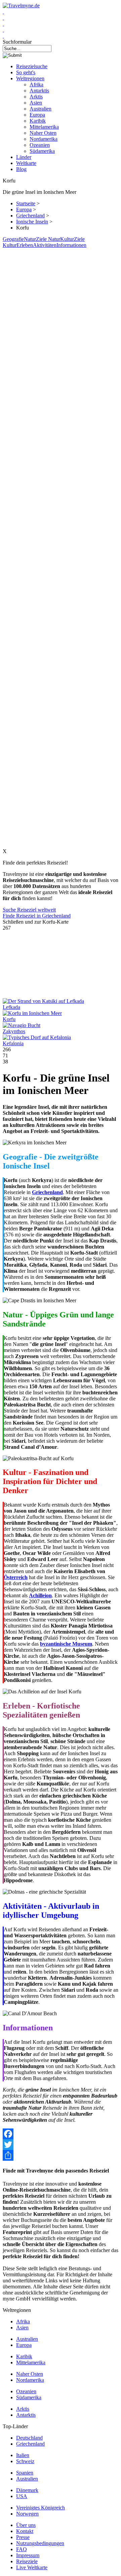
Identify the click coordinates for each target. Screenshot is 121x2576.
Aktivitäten (45, 245)
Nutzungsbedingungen (40, 2543)
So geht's (26, 72)
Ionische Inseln (32, 222)
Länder (24, 157)
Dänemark (27, 2490)
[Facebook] (61, 2134)
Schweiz (25, 2461)
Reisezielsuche (32, 66)
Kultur (67, 239)
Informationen (71, 245)
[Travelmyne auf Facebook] (3, 12)
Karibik (38, 121)
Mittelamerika (44, 127)
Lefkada (11, 1007)
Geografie (13, 239)
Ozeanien (40, 145)
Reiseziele (27, 2561)
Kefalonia (13, 1043)
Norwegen (27, 2514)
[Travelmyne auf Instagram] (3, 30)
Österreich (16, 1577)
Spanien (25, 2473)
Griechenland (30, 216)
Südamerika (42, 151)
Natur (30, 239)
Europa (37, 115)
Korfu (9, 1019)
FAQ (22, 2549)
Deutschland (29, 2438)
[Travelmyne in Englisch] (3, 36)
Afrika (36, 85)
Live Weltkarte (32, 2567)
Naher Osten (43, 133)
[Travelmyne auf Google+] (3, 24)
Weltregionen (30, 78)
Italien (23, 2455)
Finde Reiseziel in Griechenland (37, 916)
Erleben (25, 245)
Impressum (28, 2555)
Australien (41, 109)
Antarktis (39, 91)
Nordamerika (44, 139)
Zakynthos (14, 1031)
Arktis (36, 97)
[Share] (61, 2155)
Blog (21, 169)
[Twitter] (61, 2145)
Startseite (26, 203)
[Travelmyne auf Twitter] (3, 18)
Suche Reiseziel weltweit (29, 910)
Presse (23, 2537)
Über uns (26, 2525)
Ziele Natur (48, 239)
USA (22, 2496)
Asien (36, 103)
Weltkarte (26, 163)
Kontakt (25, 2531)
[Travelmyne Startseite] (21, 6)
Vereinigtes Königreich (41, 2508)
